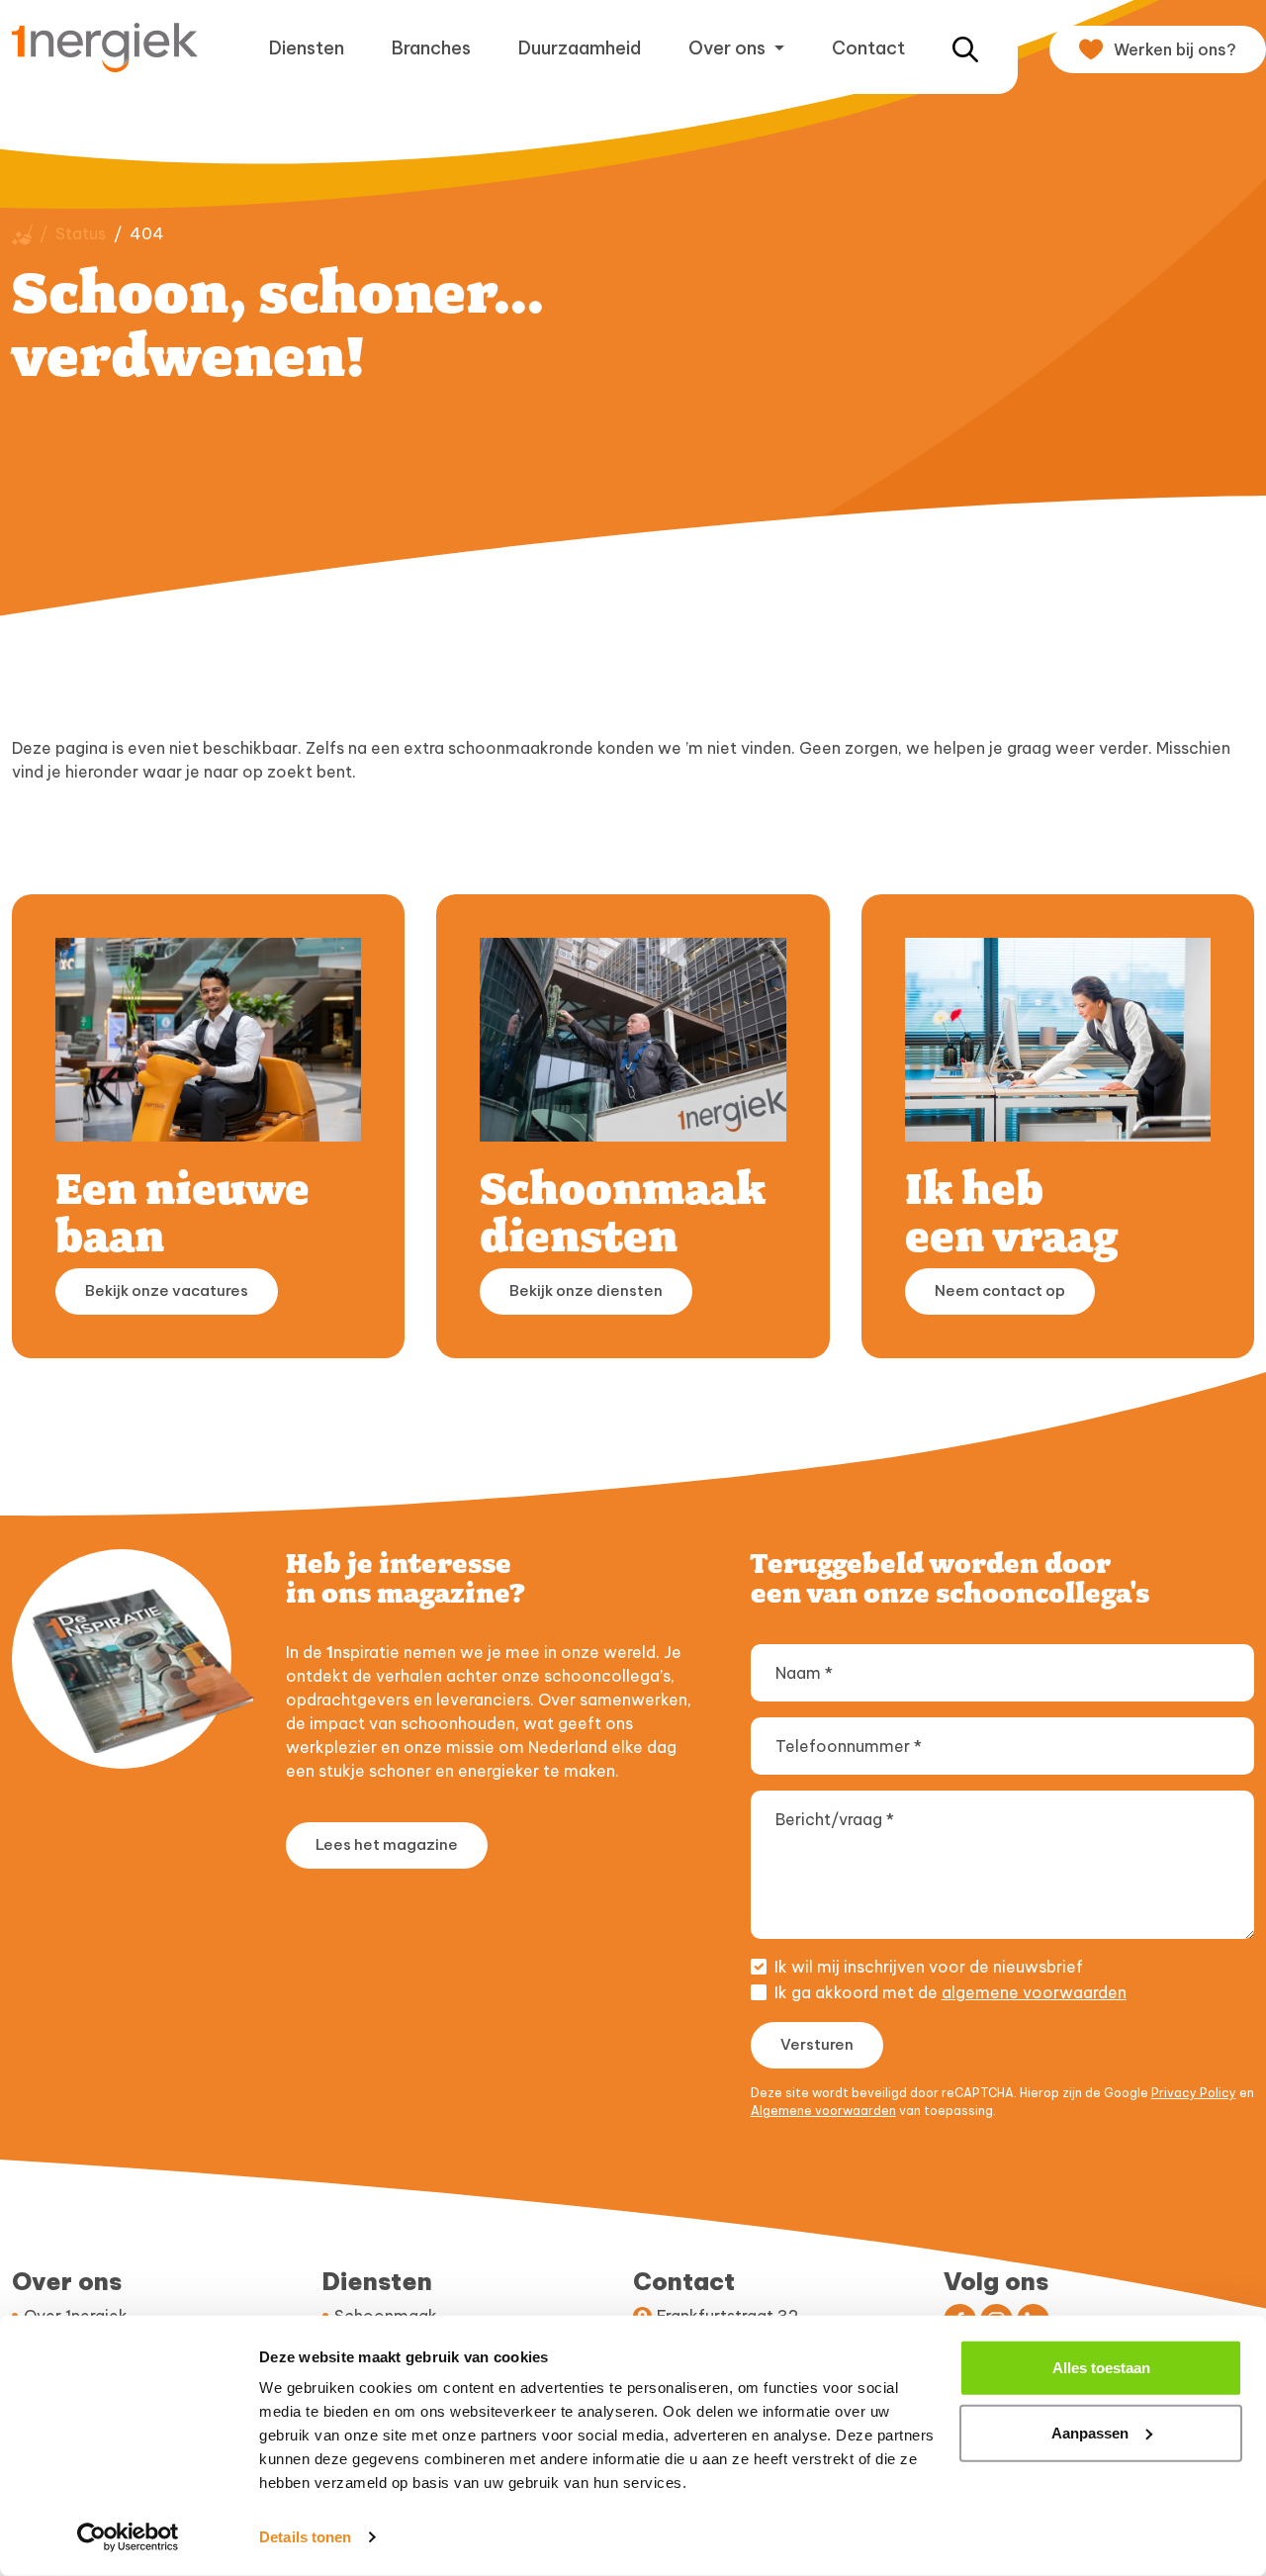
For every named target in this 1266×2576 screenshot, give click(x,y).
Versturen (817, 2044)
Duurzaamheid (580, 48)
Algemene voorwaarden (823, 2111)
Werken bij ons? (1175, 49)
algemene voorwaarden (1034, 1992)
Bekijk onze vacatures (167, 1290)
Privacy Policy (1194, 2093)
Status (81, 233)
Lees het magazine (387, 1844)
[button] (965, 48)
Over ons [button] (729, 48)
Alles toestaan (1101, 2368)
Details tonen (305, 2537)
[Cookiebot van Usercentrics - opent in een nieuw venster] (128, 2537)
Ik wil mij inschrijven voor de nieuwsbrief (929, 1967)
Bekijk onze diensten (586, 1290)
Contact (868, 48)
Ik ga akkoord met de (950, 1992)
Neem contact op (1000, 1290)
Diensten (307, 48)
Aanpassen (1090, 2432)
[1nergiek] (113, 47)
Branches (431, 48)
